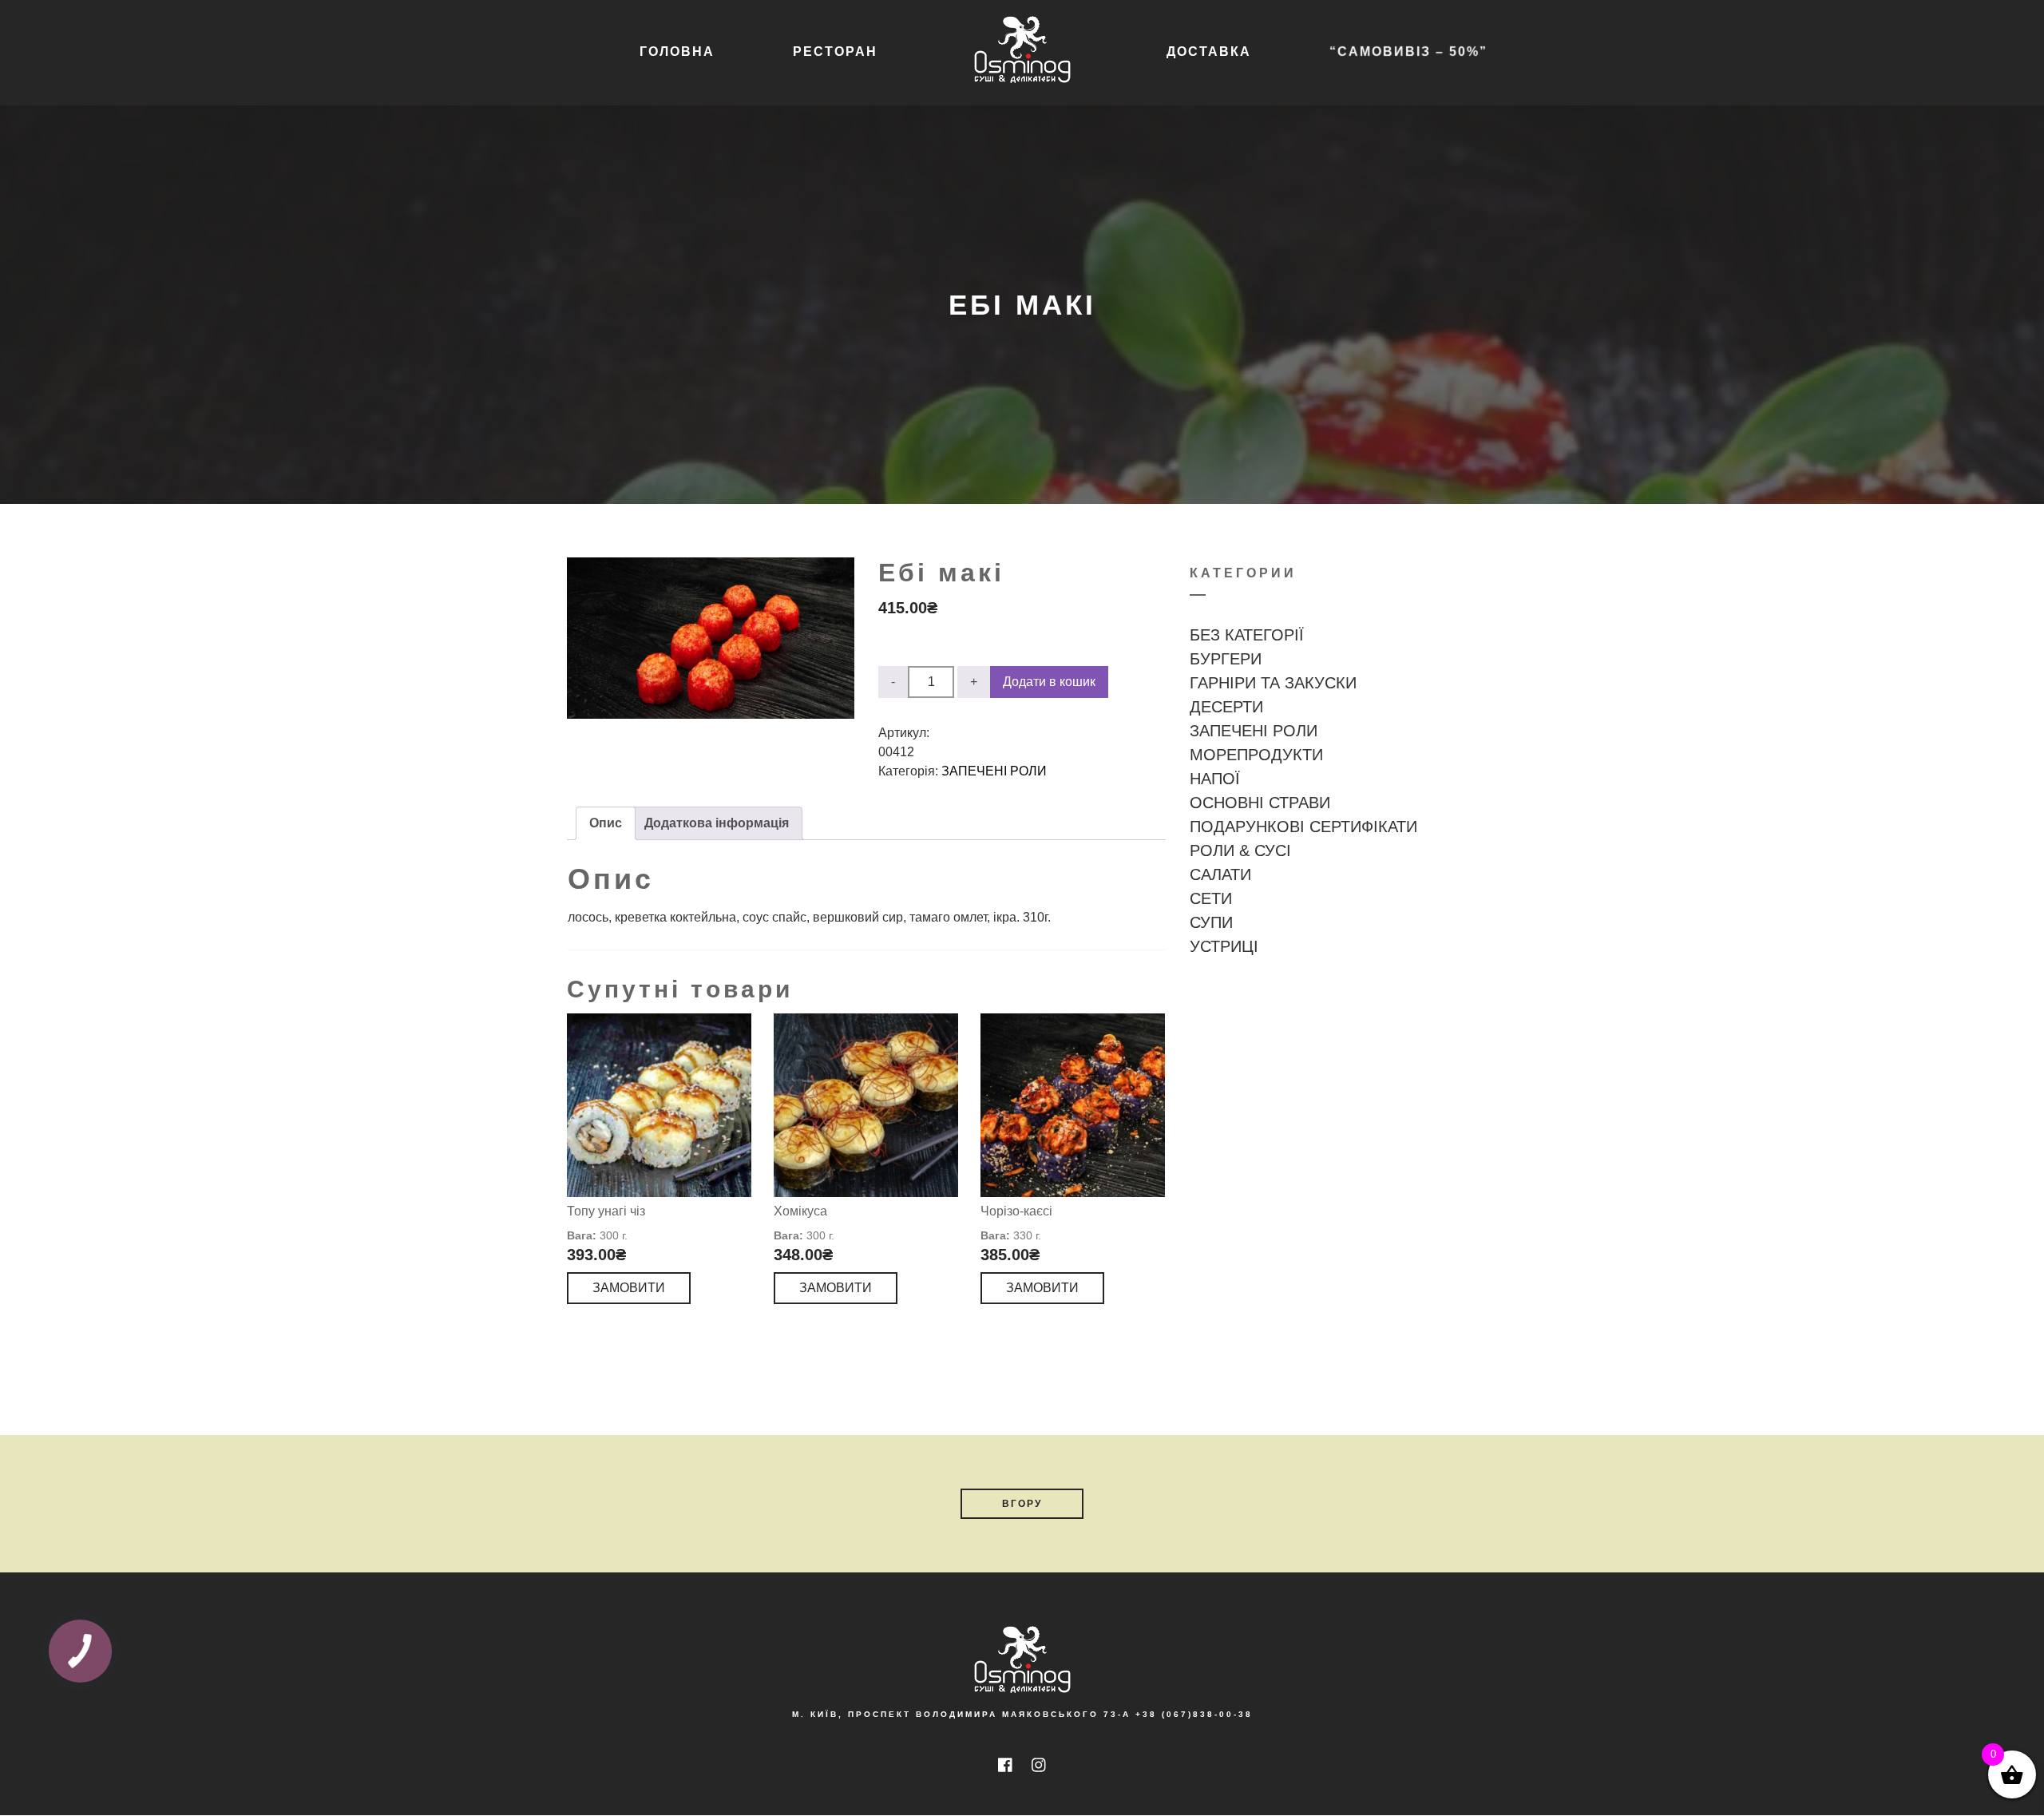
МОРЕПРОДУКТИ (1256, 755)
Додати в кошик (1049, 682)
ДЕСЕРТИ (1226, 707)
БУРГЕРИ (1226, 659)
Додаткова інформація (717, 823)
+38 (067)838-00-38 (1194, 1714)
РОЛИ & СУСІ (1240, 851)
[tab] (606, 823)
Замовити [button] (629, 1288)
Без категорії (1247, 635)
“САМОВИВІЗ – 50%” (1408, 52)
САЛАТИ (1220, 874)
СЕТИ (1211, 898)
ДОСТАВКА (1209, 52)
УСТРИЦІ (1224, 946)
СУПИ (1211, 922)
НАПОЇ (1215, 779)
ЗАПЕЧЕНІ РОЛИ (994, 771)
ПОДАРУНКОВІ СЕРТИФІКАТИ (1303, 827)
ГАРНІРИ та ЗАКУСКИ (1273, 683)
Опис (606, 823)
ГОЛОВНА (677, 52)
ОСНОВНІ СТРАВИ (1260, 803)
